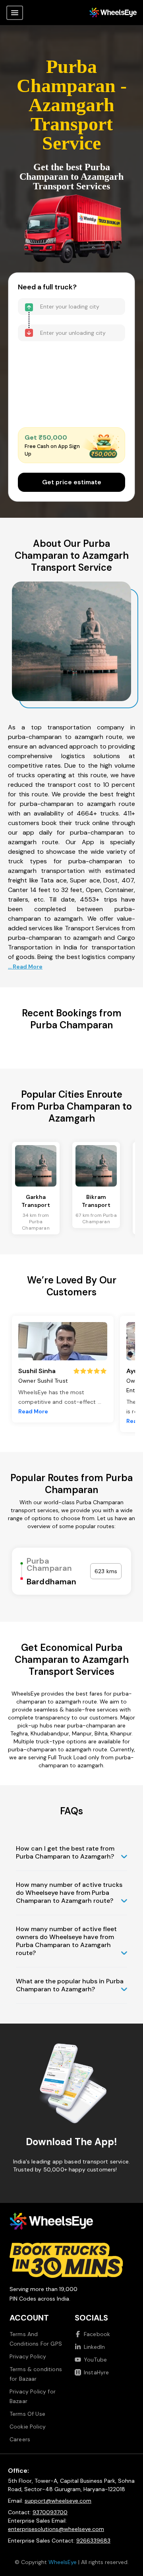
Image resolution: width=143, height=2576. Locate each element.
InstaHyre (96, 2372)
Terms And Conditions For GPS (36, 2339)
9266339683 (93, 2541)
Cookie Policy (28, 2427)
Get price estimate (72, 482)
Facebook (97, 2334)
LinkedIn (94, 2347)
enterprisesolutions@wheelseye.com (56, 2529)
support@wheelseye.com (58, 2501)
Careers (20, 2439)
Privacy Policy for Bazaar (33, 2396)
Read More (33, 1411)
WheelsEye (63, 2562)
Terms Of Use (27, 2414)
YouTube (95, 2360)
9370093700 (50, 2512)
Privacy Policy (28, 2356)
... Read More (25, 967)
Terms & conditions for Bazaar (36, 2374)
